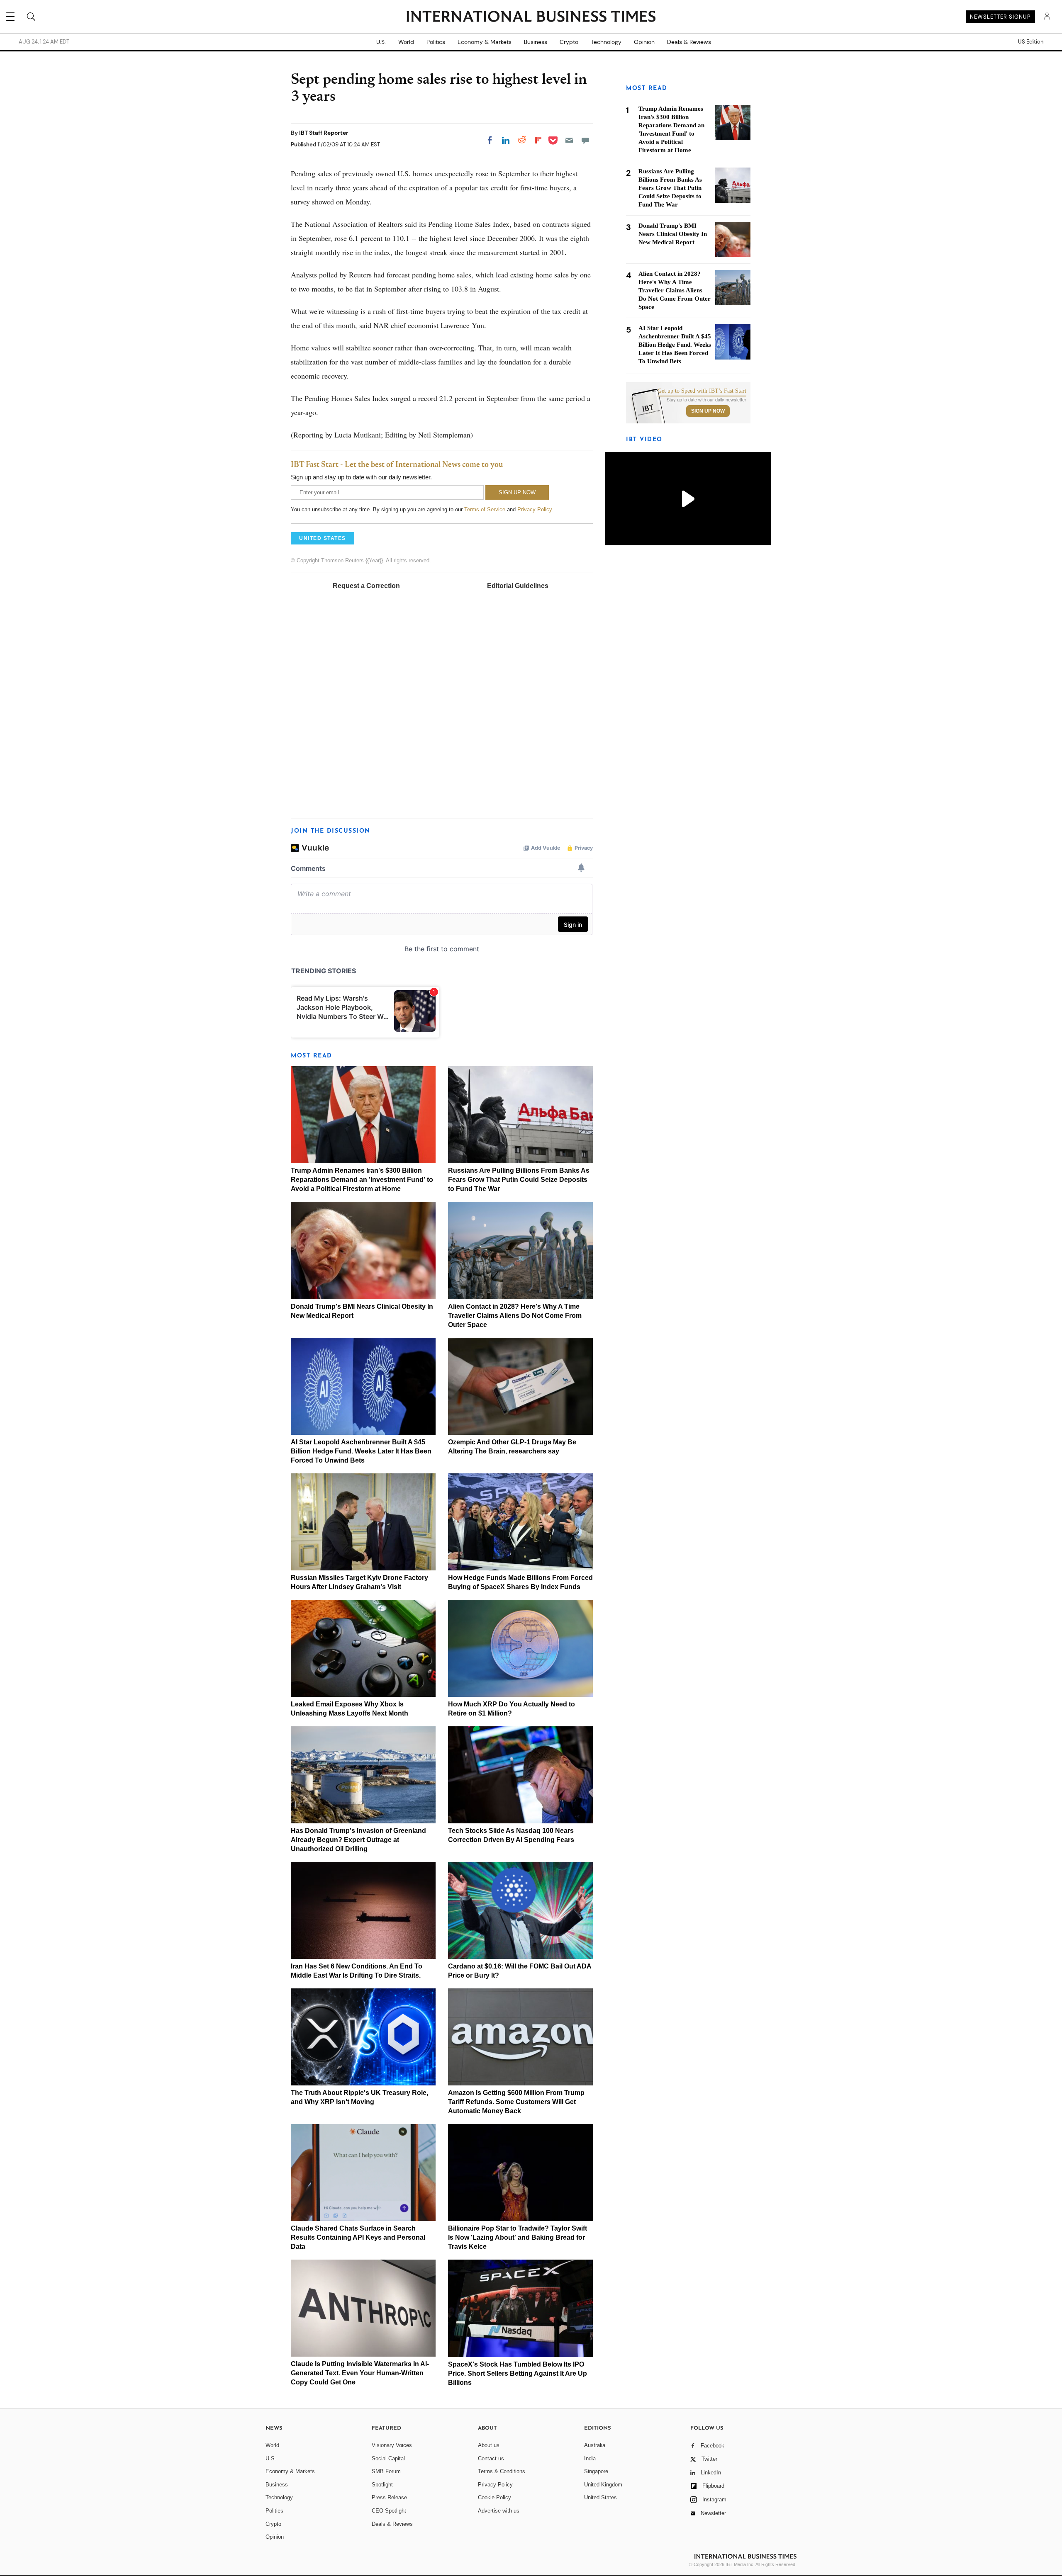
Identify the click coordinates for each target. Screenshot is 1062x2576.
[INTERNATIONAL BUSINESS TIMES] (531, 17)
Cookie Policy (494, 2497)
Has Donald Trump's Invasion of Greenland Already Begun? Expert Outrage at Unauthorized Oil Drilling (358, 1840)
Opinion (644, 42)
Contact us (491, 2458)
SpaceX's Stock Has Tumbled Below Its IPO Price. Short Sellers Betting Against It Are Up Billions (518, 2373)
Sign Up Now (708, 411)
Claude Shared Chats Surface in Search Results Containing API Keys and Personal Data (358, 2237)
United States (600, 2497)
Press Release (389, 2497)
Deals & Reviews (689, 42)
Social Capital (388, 2458)
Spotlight (382, 2485)
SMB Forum (386, 2471)
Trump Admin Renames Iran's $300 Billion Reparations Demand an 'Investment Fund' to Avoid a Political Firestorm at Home (362, 1180)
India (590, 2458)
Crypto (569, 42)
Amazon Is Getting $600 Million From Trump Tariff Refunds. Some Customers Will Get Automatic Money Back (516, 2102)
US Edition (1031, 42)
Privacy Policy (535, 509)
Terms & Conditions (502, 2471)
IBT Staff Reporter (324, 133)
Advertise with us (499, 2511)
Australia (595, 2445)
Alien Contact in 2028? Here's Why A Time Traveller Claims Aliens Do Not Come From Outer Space (515, 1316)
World (406, 42)
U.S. (381, 42)
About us (489, 2445)
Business (536, 42)
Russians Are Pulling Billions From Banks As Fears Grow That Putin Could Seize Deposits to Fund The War (519, 1180)
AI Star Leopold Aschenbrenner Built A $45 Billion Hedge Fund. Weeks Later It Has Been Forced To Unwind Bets (361, 1451)
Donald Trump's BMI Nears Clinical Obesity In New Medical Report (673, 234)
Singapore (596, 2471)
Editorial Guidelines (518, 586)
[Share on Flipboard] (538, 140)
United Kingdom (603, 2485)
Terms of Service (485, 509)
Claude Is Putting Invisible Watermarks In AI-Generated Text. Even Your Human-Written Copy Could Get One (360, 2373)
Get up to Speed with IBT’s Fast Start (702, 391)
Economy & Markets (485, 42)
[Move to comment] (585, 140)
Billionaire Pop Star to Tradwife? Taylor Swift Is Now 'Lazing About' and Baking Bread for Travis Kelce (518, 2237)
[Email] (569, 140)
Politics (436, 42)
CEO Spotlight (389, 2511)
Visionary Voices (392, 2445)
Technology (606, 42)
